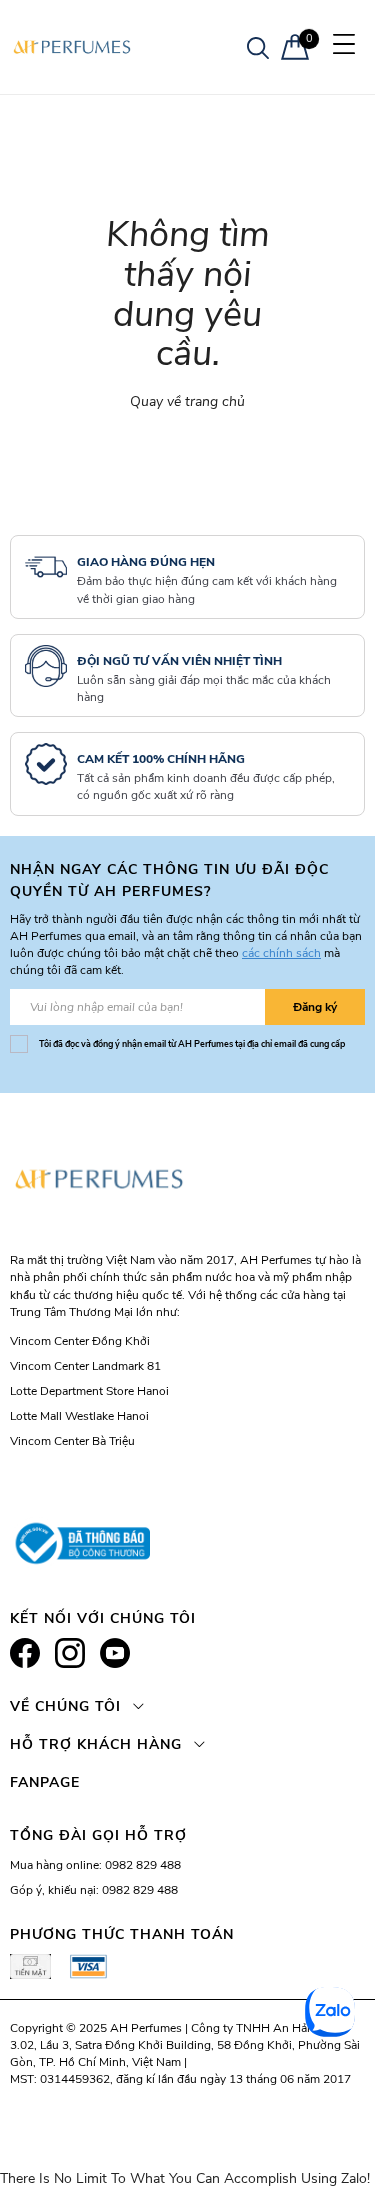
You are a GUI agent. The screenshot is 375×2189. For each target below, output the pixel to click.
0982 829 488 (143, 1865)
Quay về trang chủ (187, 401)
